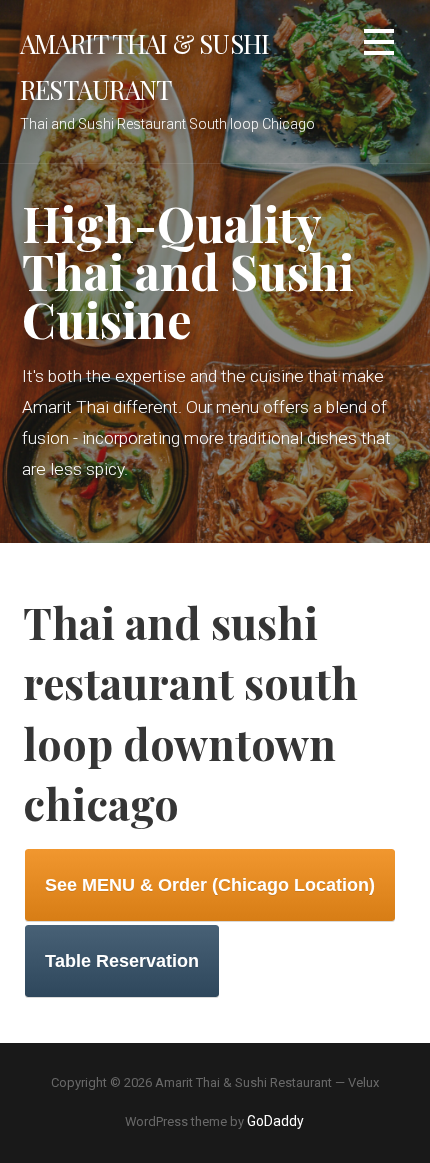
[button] (379, 45)
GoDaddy (275, 1121)
